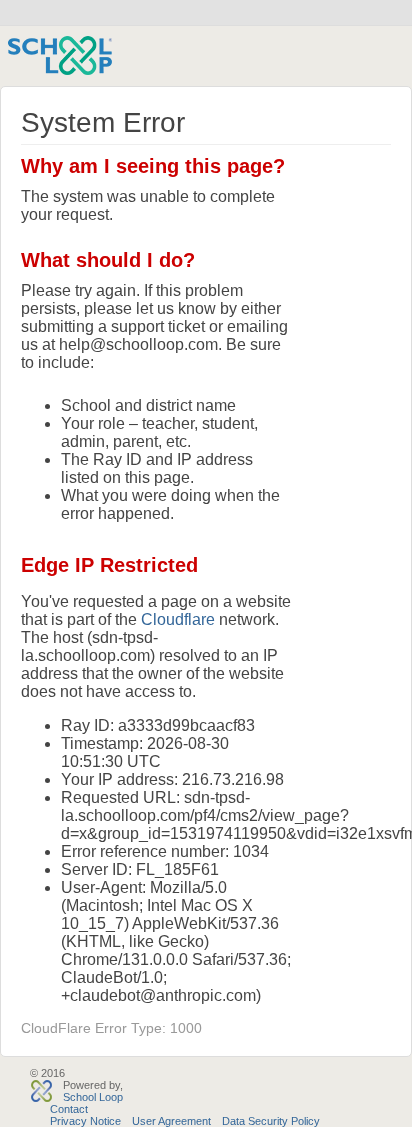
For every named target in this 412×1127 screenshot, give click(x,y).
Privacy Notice (85, 1121)
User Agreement (171, 1121)
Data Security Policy (271, 1121)
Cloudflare (178, 619)
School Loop (93, 1097)
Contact (69, 1109)
